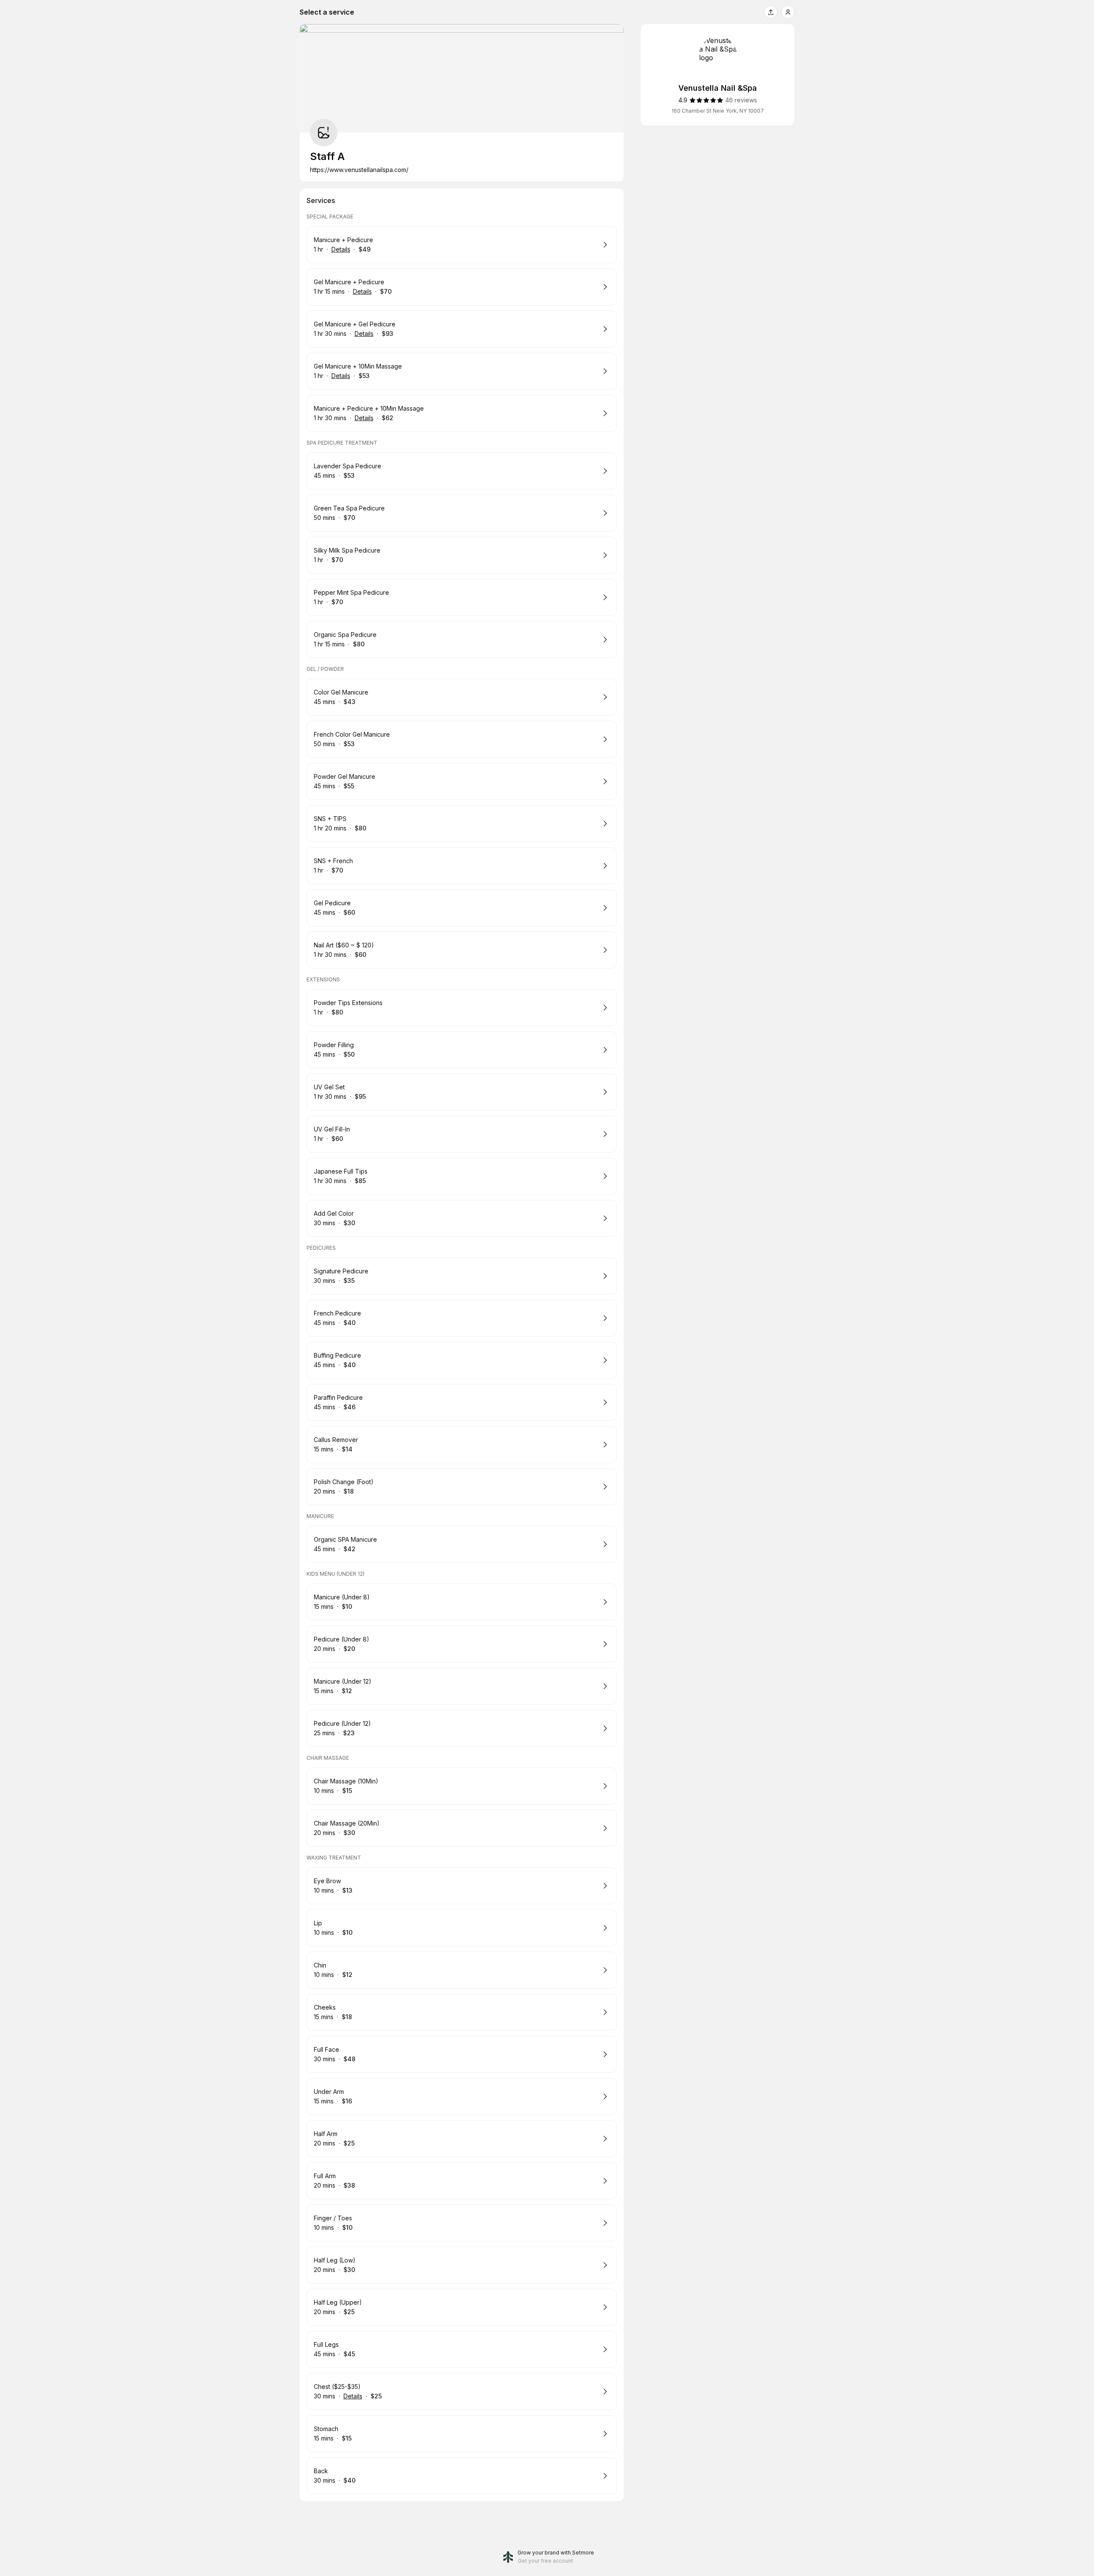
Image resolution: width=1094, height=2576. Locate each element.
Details (341, 249)
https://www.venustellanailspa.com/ (359, 170)
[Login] (788, 12)
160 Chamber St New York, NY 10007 (718, 111)
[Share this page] (771, 12)
